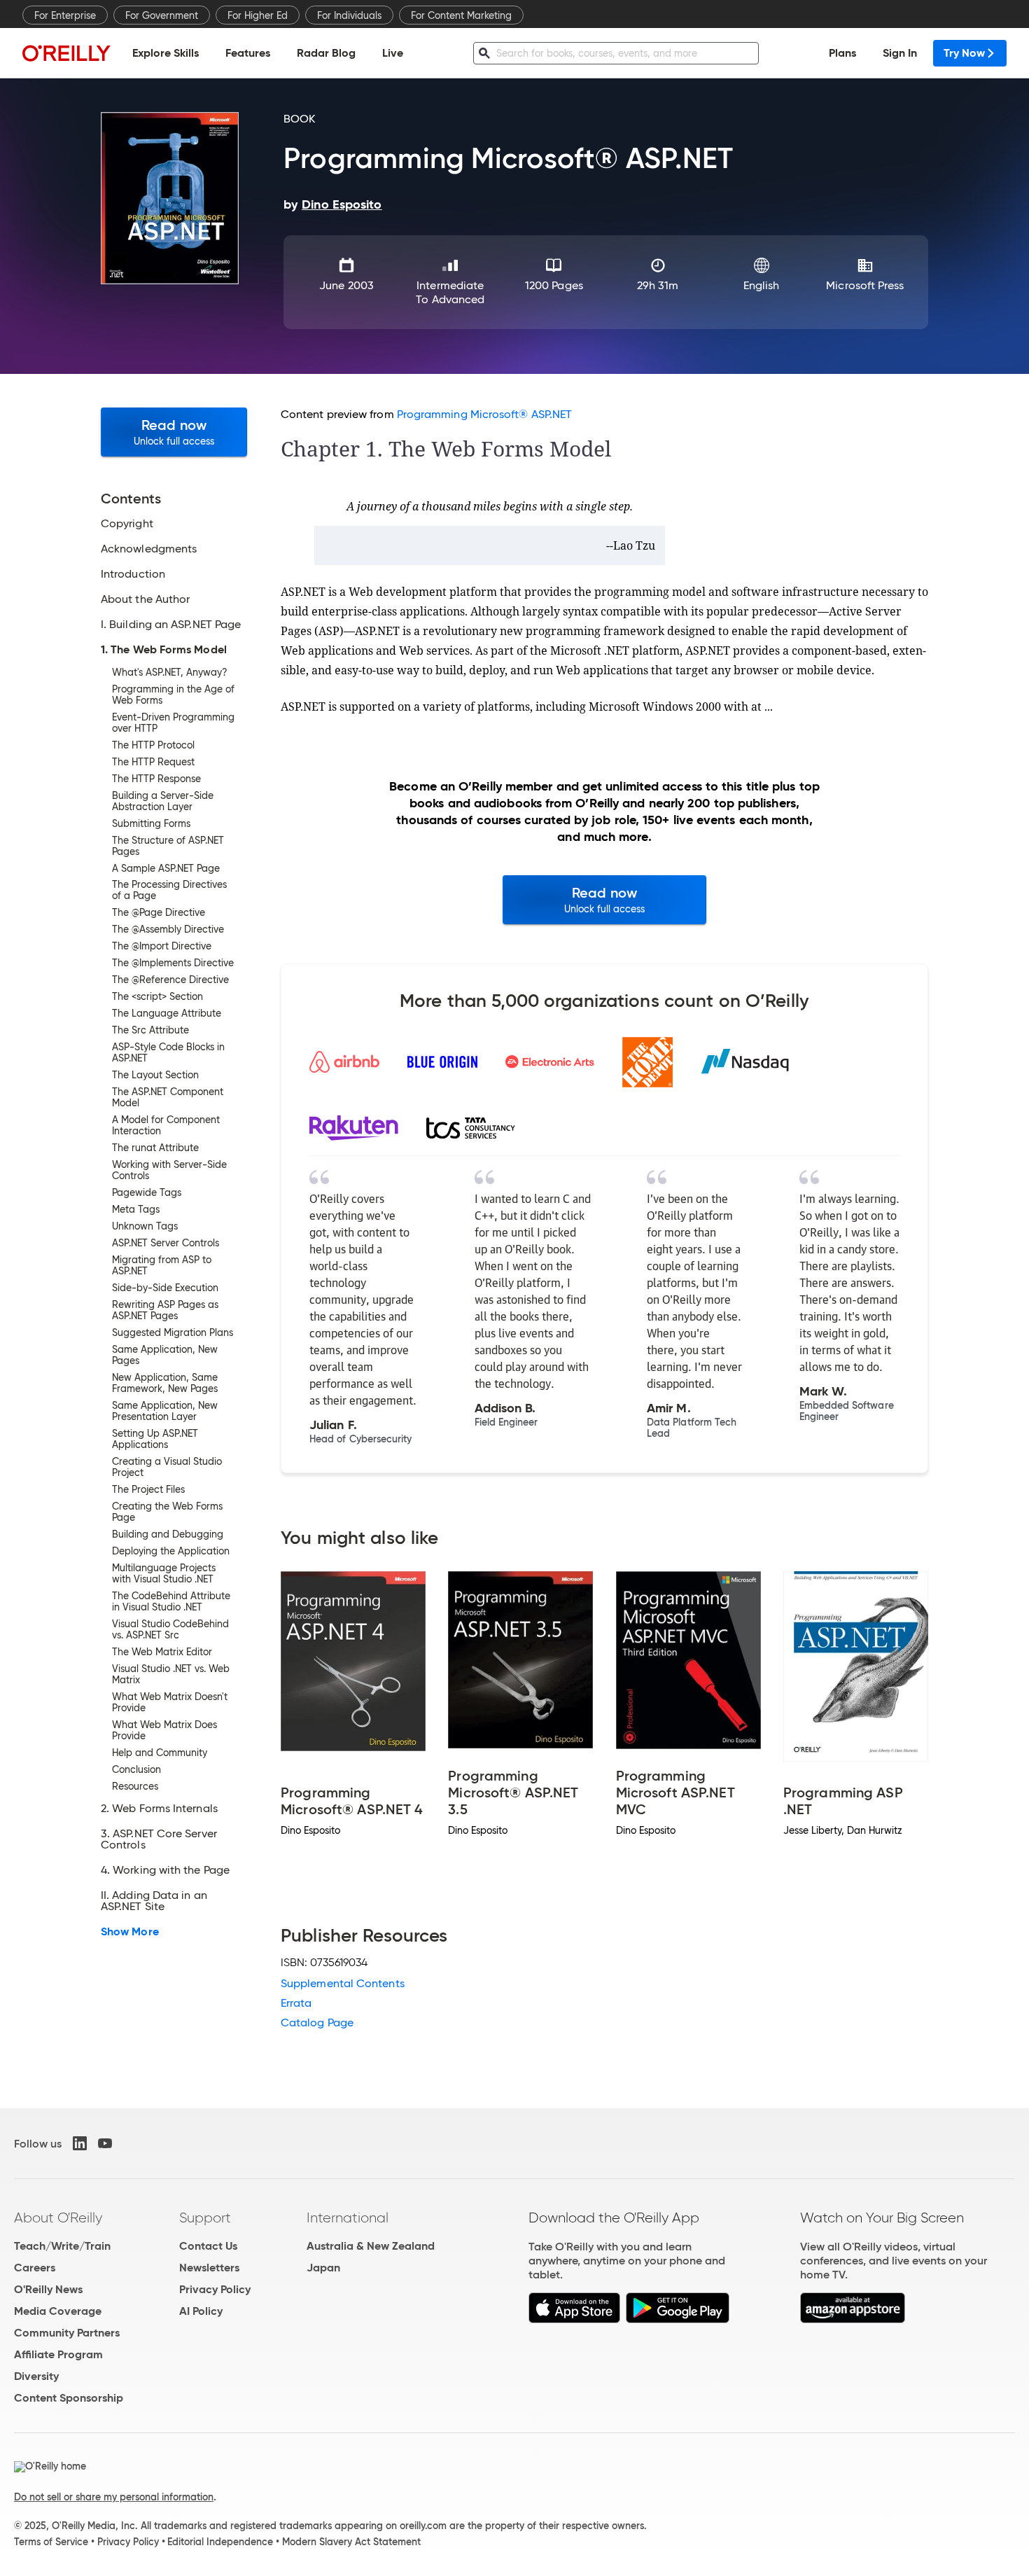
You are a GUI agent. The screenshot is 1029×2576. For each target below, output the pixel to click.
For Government (162, 15)
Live (393, 53)
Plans (842, 53)
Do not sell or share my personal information (114, 2497)
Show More (130, 1932)
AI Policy (201, 2311)
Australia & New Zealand (371, 2246)
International (348, 2218)
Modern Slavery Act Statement (351, 2542)
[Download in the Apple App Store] (574, 2319)
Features (248, 53)
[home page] (66, 53)
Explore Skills (166, 53)
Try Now (964, 53)
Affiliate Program (58, 2354)
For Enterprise (65, 15)
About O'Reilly (58, 2218)
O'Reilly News (48, 2289)
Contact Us (208, 2246)
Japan (323, 2268)
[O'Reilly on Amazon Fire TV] (853, 2319)
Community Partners (67, 2333)
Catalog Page (317, 2022)
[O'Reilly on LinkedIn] (80, 2143)
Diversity (36, 2376)
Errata (296, 2003)
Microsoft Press (865, 285)
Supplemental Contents (343, 1983)
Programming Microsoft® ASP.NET (484, 414)
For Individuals (349, 15)
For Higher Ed (258, 15)
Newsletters (209, 2268)
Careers (35, 2268)
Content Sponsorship (69, 2398)
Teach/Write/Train (62, 2246)
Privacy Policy (215, 2289)
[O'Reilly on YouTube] (105, 2143)
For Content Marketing (461, 15)
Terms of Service (51, 2542)
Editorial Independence (220, 2542)
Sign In (900, 53)
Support (205, 2218)
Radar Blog (326, 53)
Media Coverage (58, 2311)
